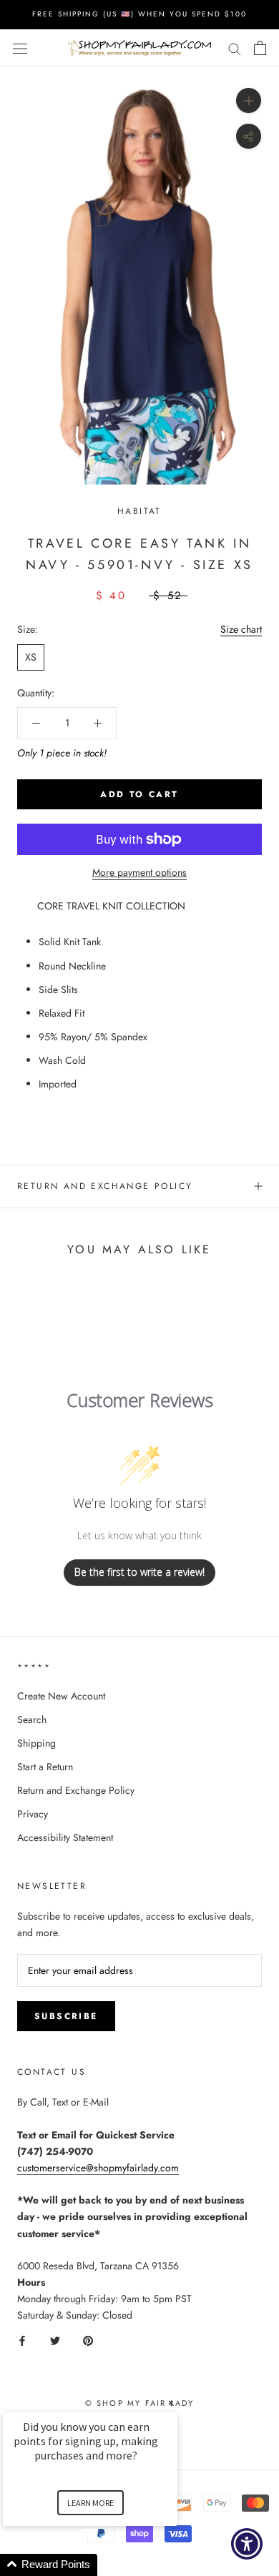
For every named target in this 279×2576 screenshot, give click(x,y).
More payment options (139, 872)
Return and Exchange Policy (105, 1186)
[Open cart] (260, 48)
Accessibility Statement (65, 1837)
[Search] (235, 48)
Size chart (241, 629)
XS (31, 657)
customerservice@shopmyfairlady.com (98, 2168)
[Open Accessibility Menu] (247, 2544)
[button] (107, 2565)
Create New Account (61, 1696)
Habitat (139, 511)
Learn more (90, 2503)
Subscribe (66, 2016)
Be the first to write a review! (139, 1572)
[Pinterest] (88, 2340)
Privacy (33, 1814)
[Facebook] (22, 2340)
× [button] (171, 2403)
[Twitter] (55, 2340)
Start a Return (45, 1767)
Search (32, 1719)
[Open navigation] (20, 48)
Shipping (36, 1743)
